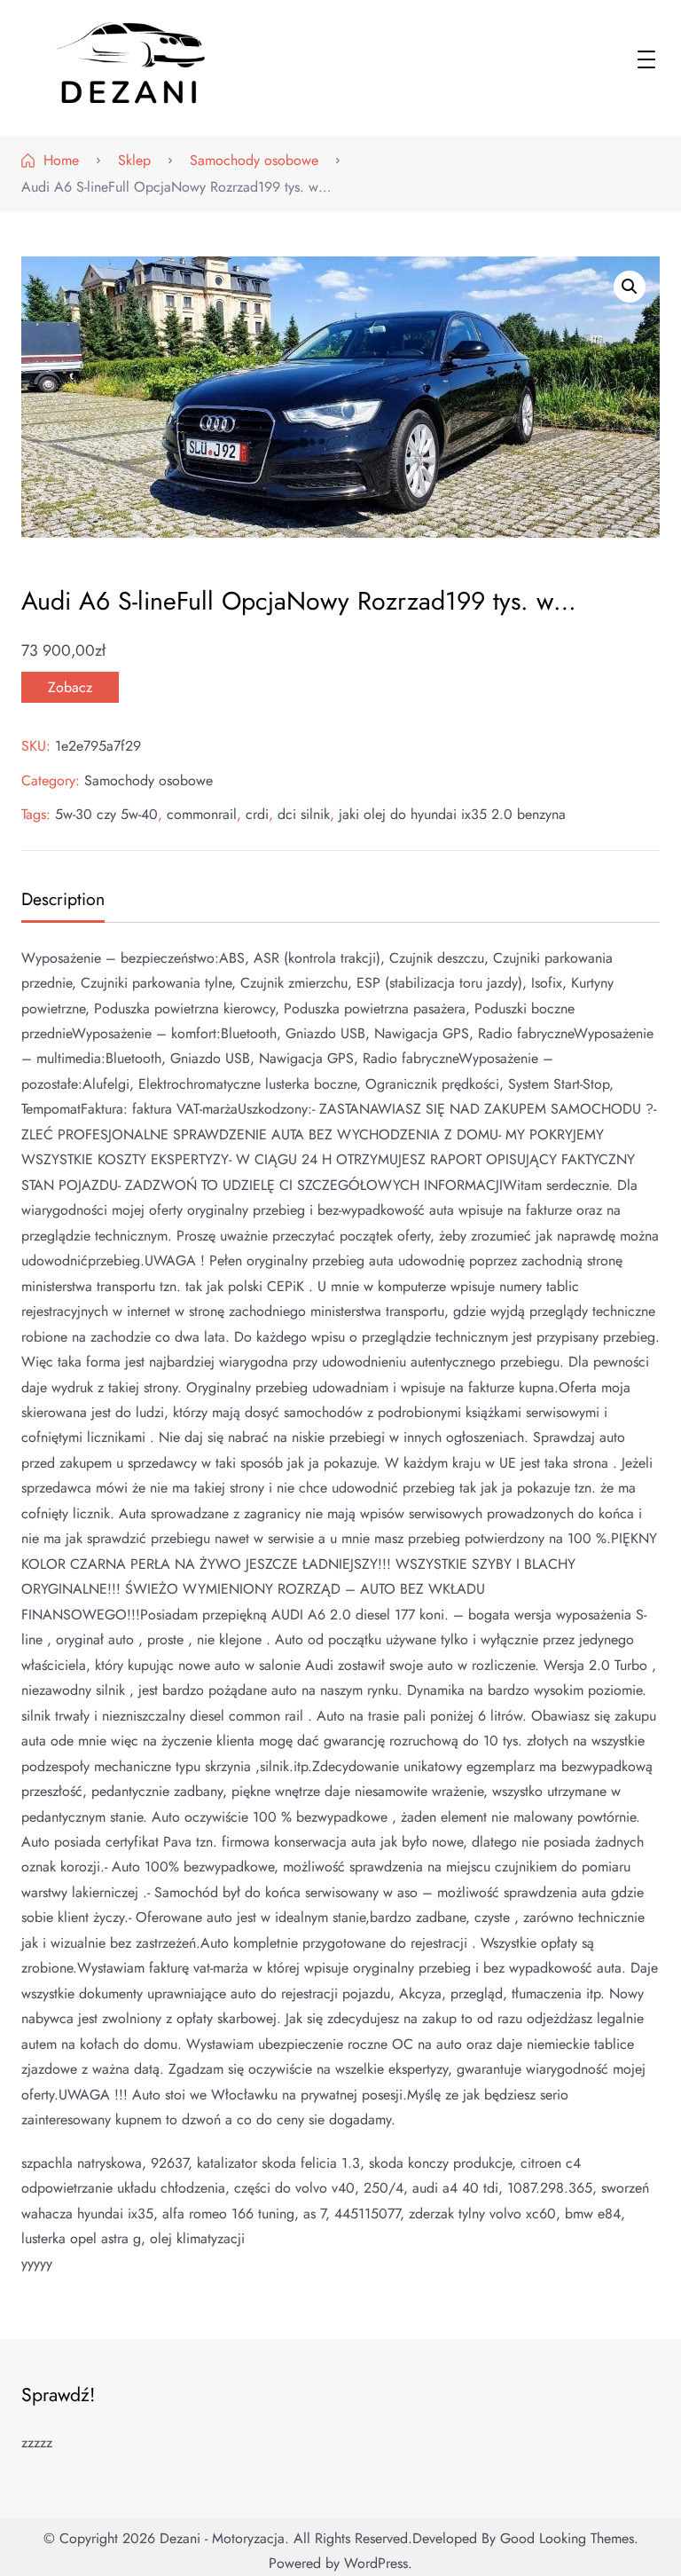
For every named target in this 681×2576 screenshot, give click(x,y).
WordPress (376, 2563)
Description (63, 899)
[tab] (61, 901)
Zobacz (70, 687)
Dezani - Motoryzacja (222, 2538)
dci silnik (304, 814)
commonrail (202, 814)
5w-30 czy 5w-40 (106, 814)
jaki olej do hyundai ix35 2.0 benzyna (452, 814)
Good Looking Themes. (569, 2538)
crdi (257, 814)
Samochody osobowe (149, 780)
